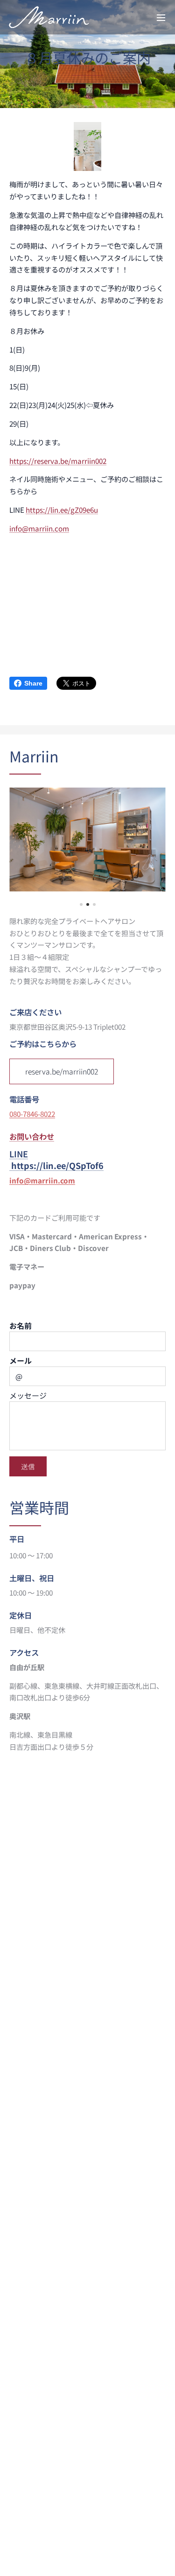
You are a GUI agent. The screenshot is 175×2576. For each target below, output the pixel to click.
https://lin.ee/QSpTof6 (57, 1165)
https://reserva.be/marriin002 (58, 461)
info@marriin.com (39, 528)
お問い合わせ (32, 1136)
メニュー (161, 17)
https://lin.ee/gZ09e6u (62, 510)
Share (33, 683)
